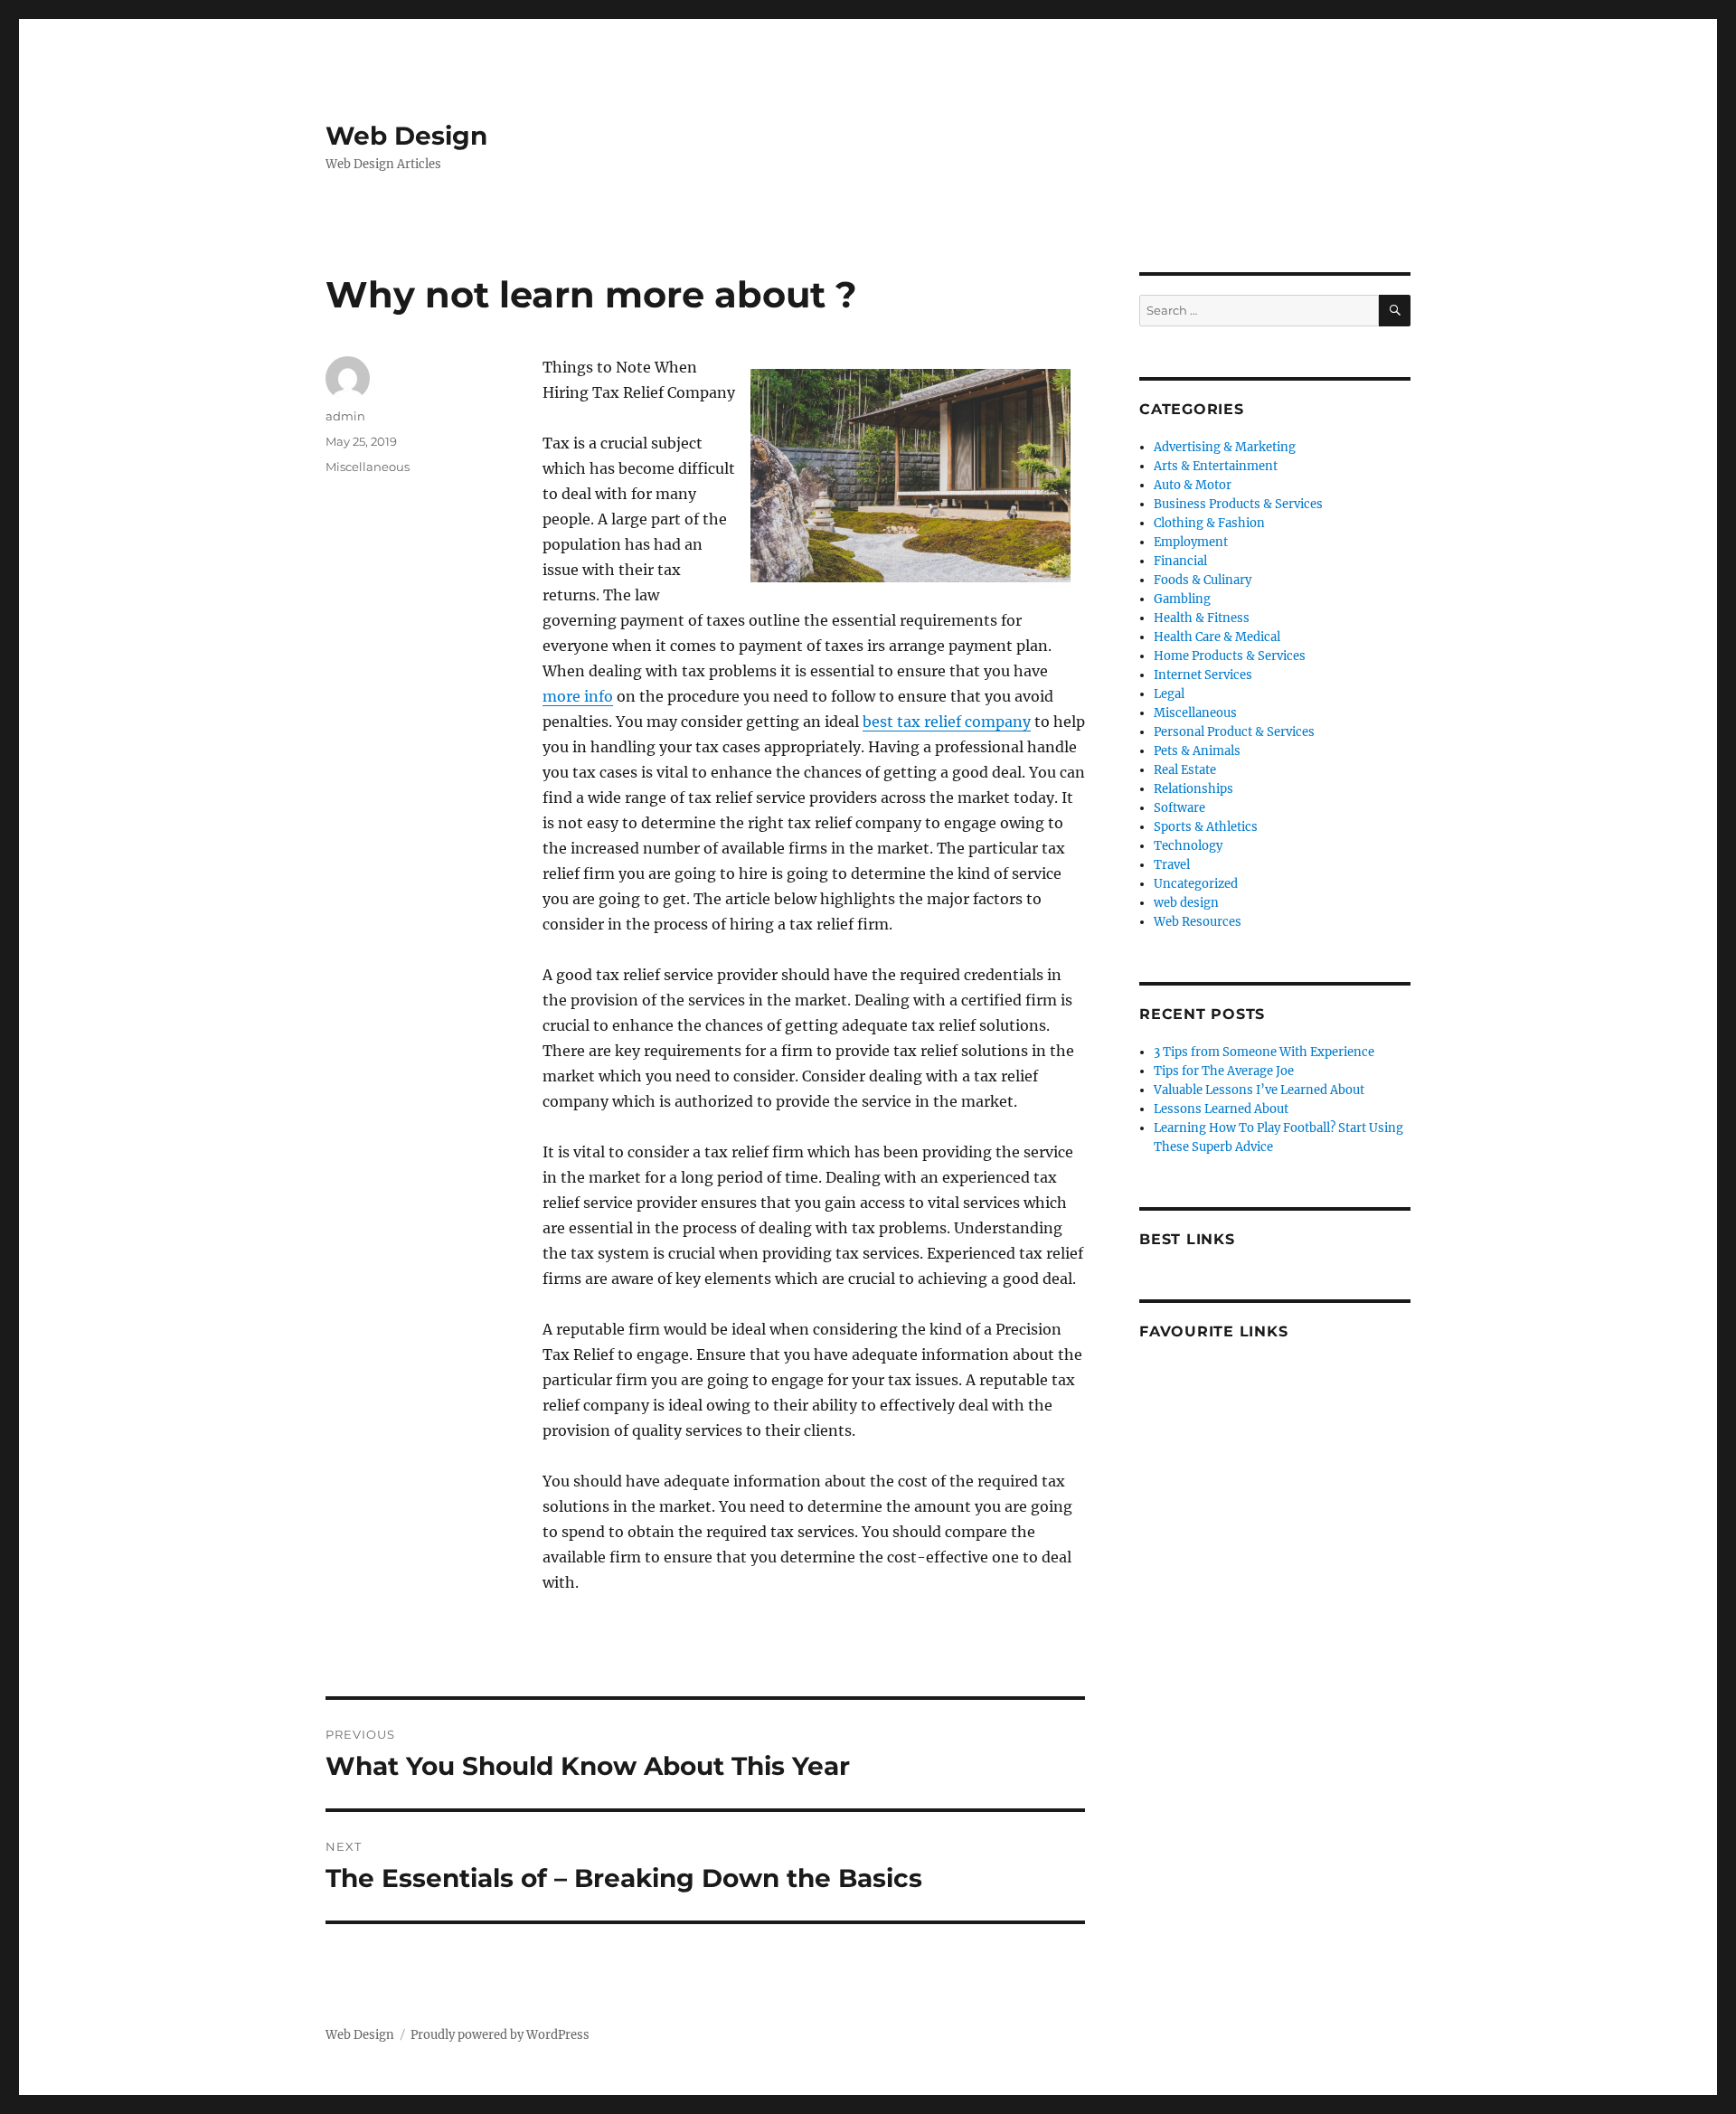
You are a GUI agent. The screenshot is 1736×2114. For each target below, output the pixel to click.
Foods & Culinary (1203, 580)
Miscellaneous (368, 467)
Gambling (1182, 599)
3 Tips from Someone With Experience (1264, 1052)
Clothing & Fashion (1209, 523)
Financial (1180, 561)
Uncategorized (1196, 884)
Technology (1188, 846)
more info (578, 696)
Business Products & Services (1238, 504)
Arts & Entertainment (1216, 466)
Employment (1191, 542)
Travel (1172, 865)
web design (1186, 903)
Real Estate (1185, 770)
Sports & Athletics (1206, 827)
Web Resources (1198, 922)
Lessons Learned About (1221, 1109)
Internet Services (1203, 675)
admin (345, 416)
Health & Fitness (1202, 618)
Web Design (406, 136)
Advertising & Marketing (1225, 447)
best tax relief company (947, 722)
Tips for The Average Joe (1224, 1071)
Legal (1169, 694)
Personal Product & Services (1234, 732)
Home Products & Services (1230, 656)
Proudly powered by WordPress (500, 2035)
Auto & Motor (1193, 485)
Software (1179, 808)
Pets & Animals (1197, 751)
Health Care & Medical (1217, 637)
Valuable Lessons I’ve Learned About (1259, 1090)
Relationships (1193, 789)
